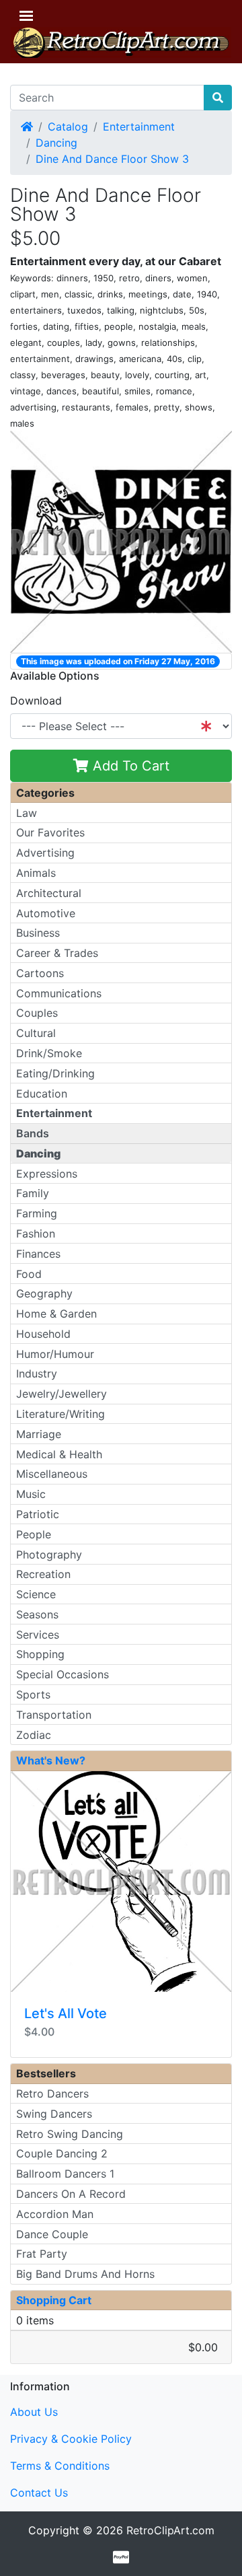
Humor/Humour (55, 1354)
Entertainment (139, 127)
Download (36, 701)
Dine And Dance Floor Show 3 (112, 159)
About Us (34, 2412)
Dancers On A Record (71, 2194)
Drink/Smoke (49, 1053)
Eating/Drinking (55, 1073)
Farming (37, 1213)
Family (33, 1193)
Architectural (49, 893)
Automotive (46, 913)
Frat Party (42, 2254)
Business (38, 933)
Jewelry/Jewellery (62, 1394)
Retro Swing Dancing (70, 2134)
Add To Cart (129, 766)
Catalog (68, 127)
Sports (33, 1694)
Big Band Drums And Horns (85, 2274)
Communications (59, 993)
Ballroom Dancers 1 (65, 2174)
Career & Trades (57, 953)
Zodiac (34, 1735)
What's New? (51, 1760)
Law (27, 813)
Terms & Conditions (60, 2466)
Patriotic (38, 1514)
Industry (37, 1373)
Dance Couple (52, 2234)
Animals (36, 873)
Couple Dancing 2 (62, 2153)
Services (38, 1635)
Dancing (56, 143)
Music (31, 1494)
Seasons (37, 1614)
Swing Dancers (54, 2114)
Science (36, 1594)
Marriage (39, 1434)
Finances (38, 1254)
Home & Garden (56, 1314)
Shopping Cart (54, 2300)
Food (29, 1274)
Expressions (47, 1174)
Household (43, 1334)
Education (42, 1094)
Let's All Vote (66, 2013)
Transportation (54, 1715)
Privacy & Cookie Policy (71, 2439)
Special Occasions (63, 1674)
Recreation (43, 1574)
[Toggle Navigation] (26, 16)
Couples (37, 1013)
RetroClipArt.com (170, 2530)
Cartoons (40, 973)
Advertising (45, 853)
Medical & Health (59, 1454)
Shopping (40, 1654)
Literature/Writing (61, 1414)
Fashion (36, 1233)
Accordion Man (55, 2214)
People (34, 1534)
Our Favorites (50, 832)
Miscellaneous (52, 1474)
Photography (49, 1554)
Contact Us (39, 2493)
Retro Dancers (52, 2094)
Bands (33, 1133)
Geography (44, 1293)
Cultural (36, 1033)
